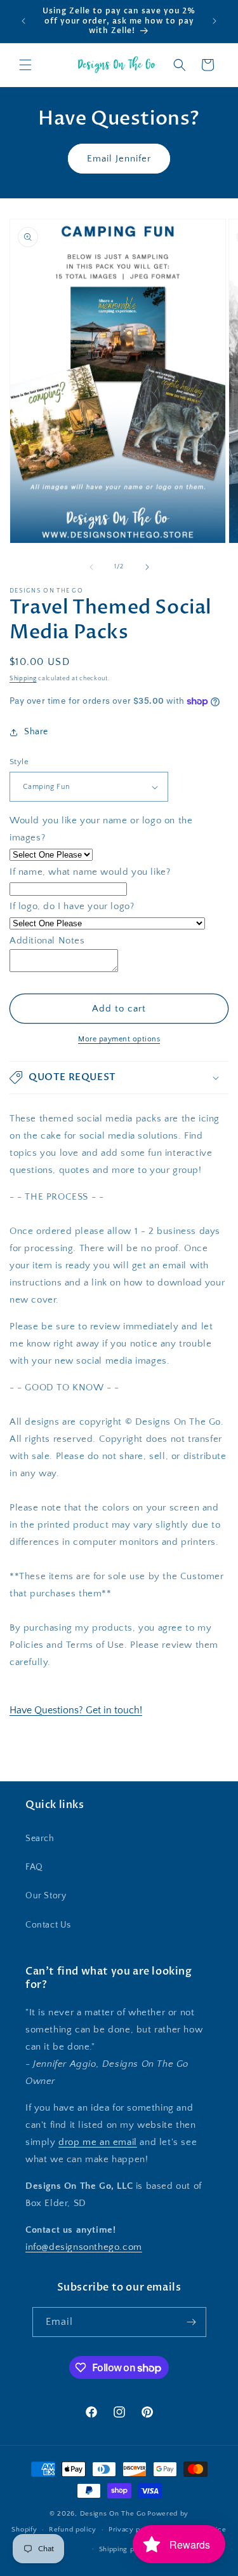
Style (19, 762)
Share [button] (36, 732)
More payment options (119, 1039)
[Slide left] (91, 567)
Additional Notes (47, 941)
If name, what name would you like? (90, 872)
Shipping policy (125, 2549)
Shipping (23, 679)
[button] (25, 65)
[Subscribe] (192, 2322)
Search (40, 1839)
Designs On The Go (113, 2514)
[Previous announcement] (23, 21)
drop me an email (98, 2142)
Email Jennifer (119, 159)
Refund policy (73, 2530)
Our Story (46, 1896)
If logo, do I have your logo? (72, 906)
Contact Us (48, 1925)
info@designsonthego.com (84, 2247)
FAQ (34, 1867)
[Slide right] (147, 567)
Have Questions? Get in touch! (76, 1710)
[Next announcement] (215, 21)
